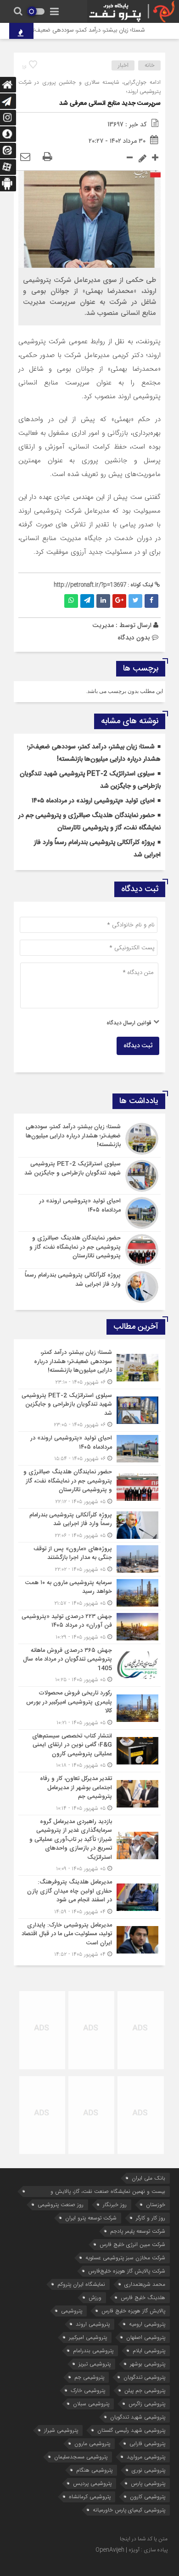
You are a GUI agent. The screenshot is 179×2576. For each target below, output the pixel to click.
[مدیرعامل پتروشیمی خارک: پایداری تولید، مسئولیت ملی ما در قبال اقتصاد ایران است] (89, 1939)
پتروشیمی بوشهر (148, 2364)
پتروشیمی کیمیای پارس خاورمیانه (129, 2510)
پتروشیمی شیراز (61, 2430)
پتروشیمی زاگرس (147, 2404)
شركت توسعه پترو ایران (91, 2218)
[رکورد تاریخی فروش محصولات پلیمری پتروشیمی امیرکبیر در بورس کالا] (89, 1708)
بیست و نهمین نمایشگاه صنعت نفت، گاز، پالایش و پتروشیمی (108, 2192)
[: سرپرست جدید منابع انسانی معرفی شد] (25, 157)
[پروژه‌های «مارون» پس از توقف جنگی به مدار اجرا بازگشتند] (89, 1559)
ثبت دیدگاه (138, 1046)
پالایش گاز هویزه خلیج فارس (133, 2311)
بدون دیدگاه (134, 638)
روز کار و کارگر (151, 2218)
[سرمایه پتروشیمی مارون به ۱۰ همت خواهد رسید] (89, 1593)
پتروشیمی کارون (148, 2497)
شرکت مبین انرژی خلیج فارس (132, 2244)
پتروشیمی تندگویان (144, 2377)
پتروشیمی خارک (88, 2390)
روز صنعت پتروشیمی (61, 2205)
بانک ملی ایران (148, 2178)
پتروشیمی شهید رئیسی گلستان (131, 2430)
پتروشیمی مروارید (146, 2457)
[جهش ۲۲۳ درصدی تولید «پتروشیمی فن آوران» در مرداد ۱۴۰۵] (89, 1627)
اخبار (123, 65)
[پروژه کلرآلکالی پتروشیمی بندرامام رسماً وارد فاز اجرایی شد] (89, 1286)
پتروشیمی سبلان (91, 2404)
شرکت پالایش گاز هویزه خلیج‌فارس (127, 2271)
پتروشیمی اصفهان (146, 2337)
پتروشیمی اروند (93, 2324)
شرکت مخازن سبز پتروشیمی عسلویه (125, 2258)
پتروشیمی (72, 2311)
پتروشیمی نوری (148, 2470)
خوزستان (156, 2205)
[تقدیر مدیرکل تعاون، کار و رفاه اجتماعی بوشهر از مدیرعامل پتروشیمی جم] (89, 1794)
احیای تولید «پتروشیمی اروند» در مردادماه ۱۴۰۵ (93, 801)
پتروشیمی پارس (148, 2483)
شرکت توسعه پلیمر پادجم (138, 2231)
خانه (150, 65)
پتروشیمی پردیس (92, 2483)
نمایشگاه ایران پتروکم (81, 2284)
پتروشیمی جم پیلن (145, 2390)
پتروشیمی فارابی (147, 2443)
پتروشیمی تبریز (95, 2364)
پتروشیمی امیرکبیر (88, 2337)
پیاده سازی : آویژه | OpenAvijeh (131, 2550)
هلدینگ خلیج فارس (143, 2297)
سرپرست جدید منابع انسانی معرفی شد (110, 103)
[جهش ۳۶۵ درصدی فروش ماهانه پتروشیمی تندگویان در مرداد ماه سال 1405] (89, 1665)
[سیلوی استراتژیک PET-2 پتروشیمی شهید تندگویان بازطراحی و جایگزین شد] (89, 1176)
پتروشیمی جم (89, 2377)
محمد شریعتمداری (145, 2284)
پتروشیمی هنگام (94, 2470)
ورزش (95, 2297)
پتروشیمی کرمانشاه (90, 2497)
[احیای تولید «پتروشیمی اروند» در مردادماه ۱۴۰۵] (89, 1213)
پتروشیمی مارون (92, 2443)
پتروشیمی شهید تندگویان (138, 2417)
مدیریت (103, 625)
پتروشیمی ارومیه (147, 2324)
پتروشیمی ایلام (149, 2351)
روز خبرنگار (115, 2205)
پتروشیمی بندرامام (93, 2351)
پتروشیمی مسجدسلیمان (81, 2457)
